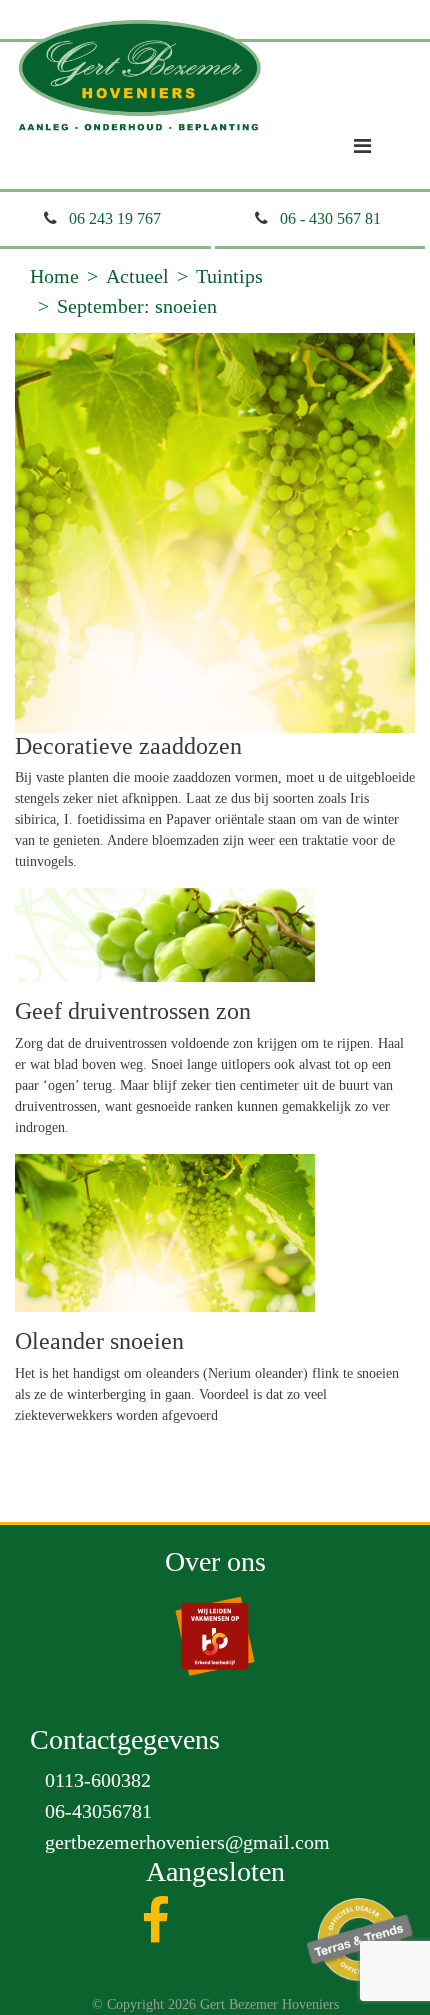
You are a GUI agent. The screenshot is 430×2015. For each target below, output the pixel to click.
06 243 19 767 (115, 218)
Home (54, 276)
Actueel (137, 276)
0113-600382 (98, 1780)
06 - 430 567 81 (330, 218)
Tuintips (229, 276)
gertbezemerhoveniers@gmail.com (187, 1842)
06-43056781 (98, 1811)
